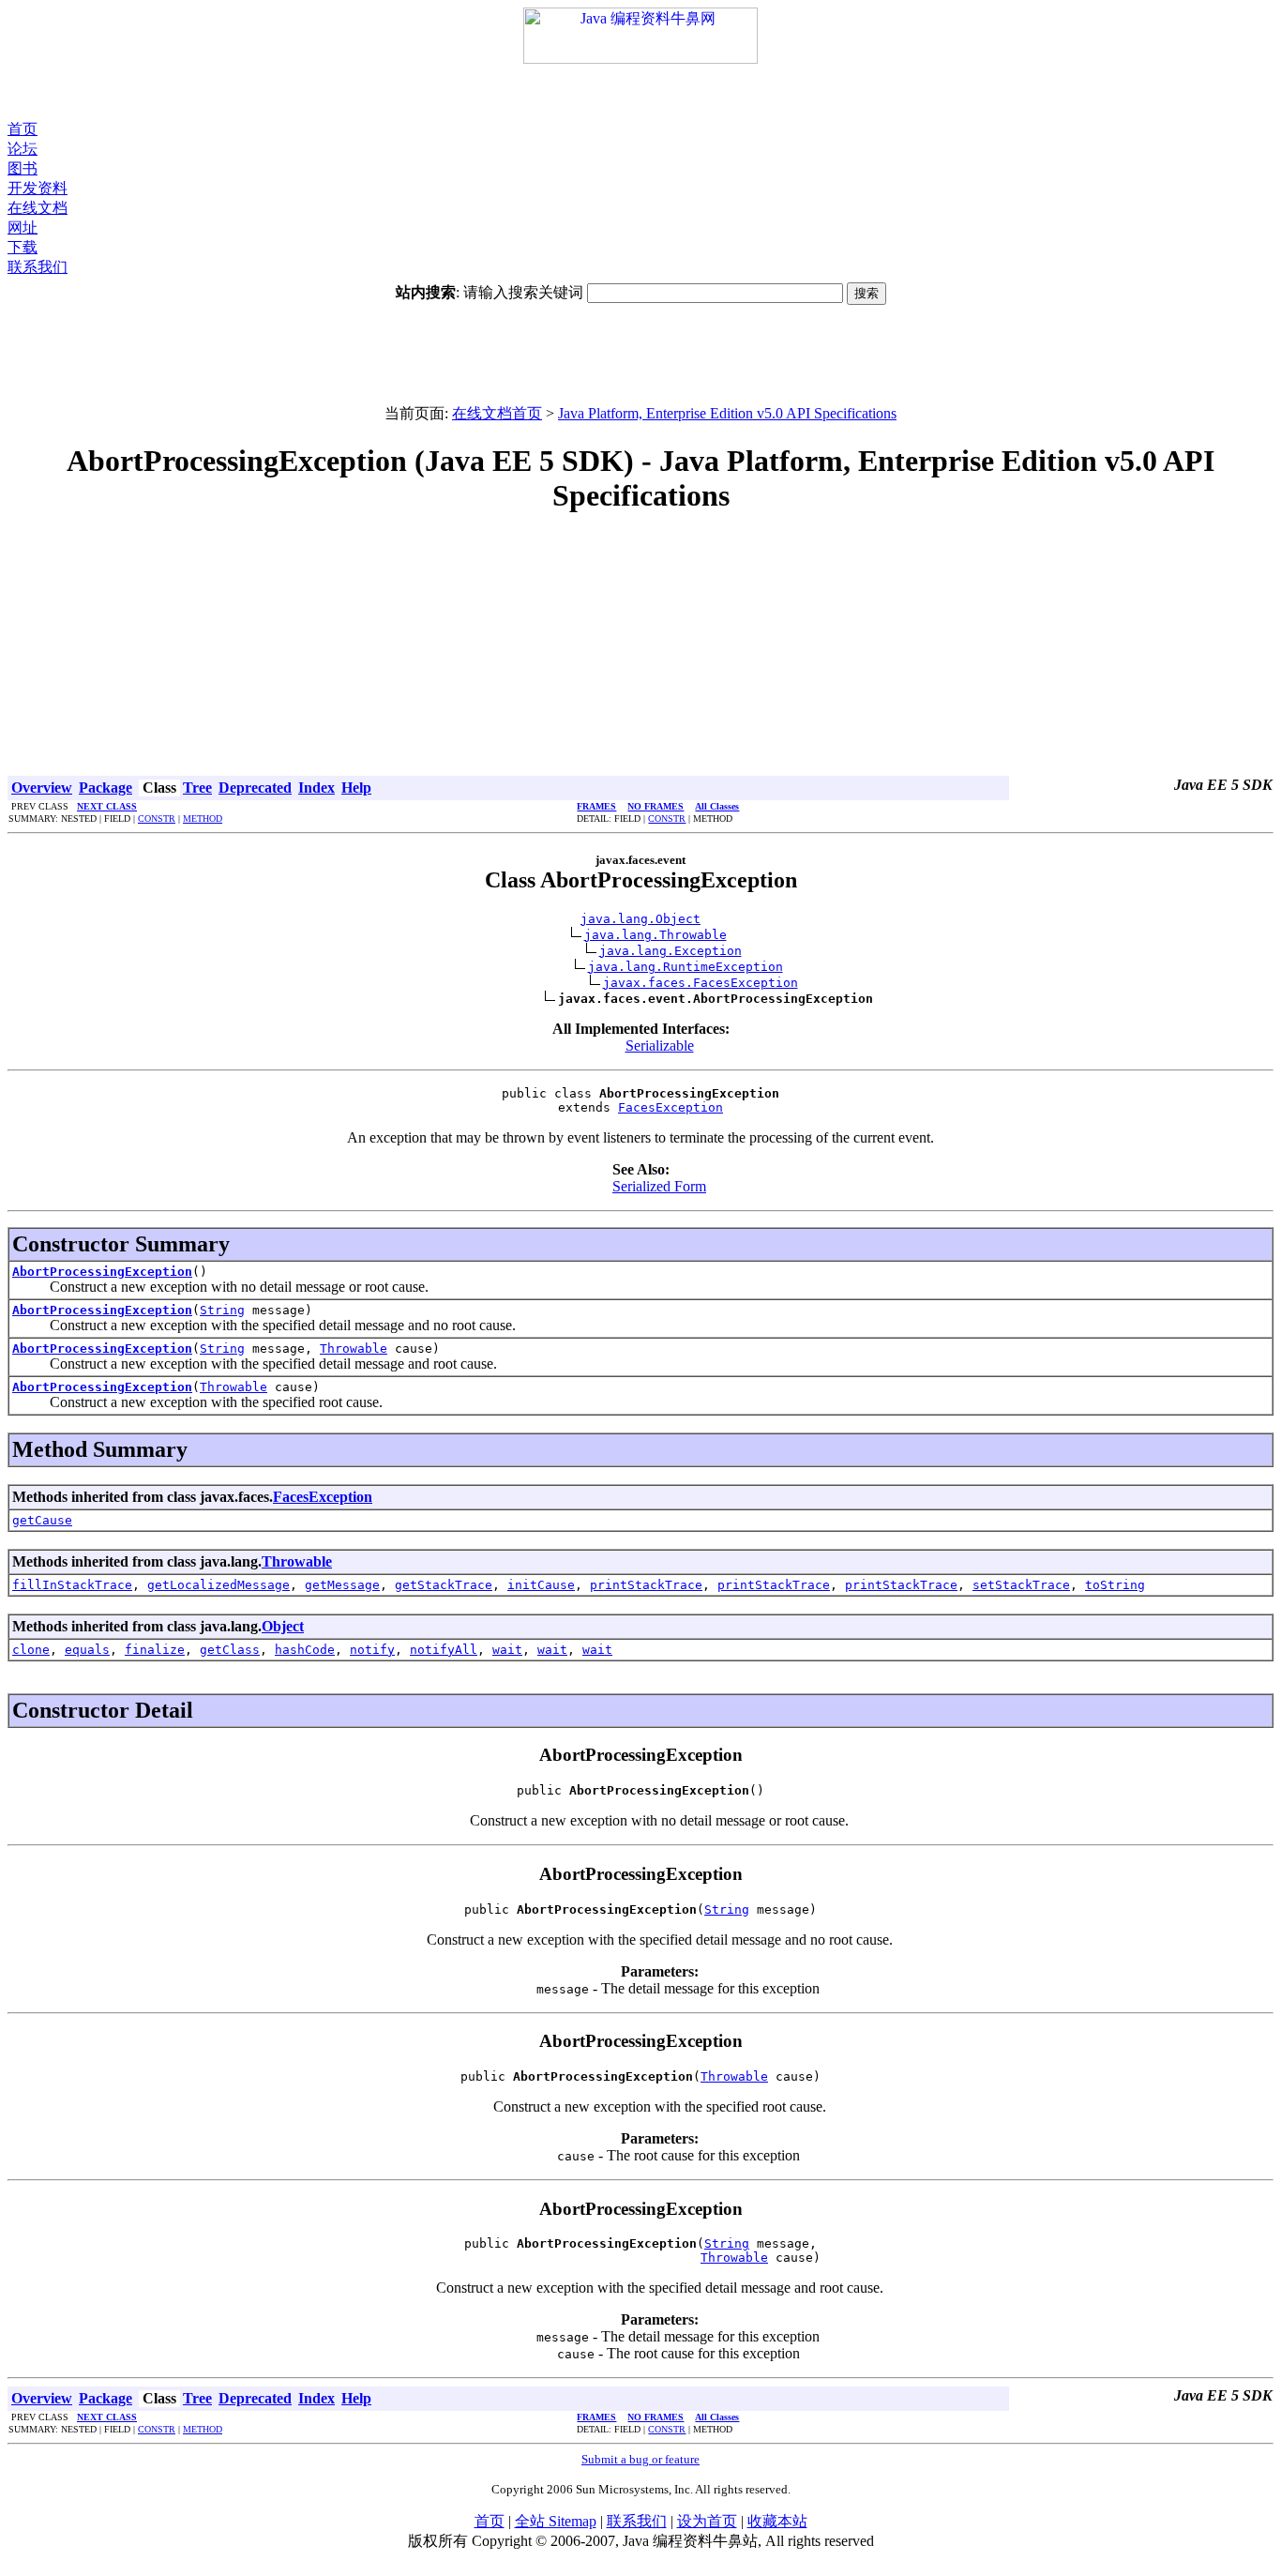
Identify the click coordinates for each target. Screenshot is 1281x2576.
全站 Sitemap (556, 2521)
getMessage (342, 1585)
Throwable (354, 1349)
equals (87, 1650)
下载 (23, 247)
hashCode (305, 1650)
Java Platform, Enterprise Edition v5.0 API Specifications (727, 413)
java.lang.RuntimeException (686, 967)
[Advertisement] (640, 92)
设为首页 (707, 2521)
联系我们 (38, 267)
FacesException (671, 1107)
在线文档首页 (497, 413)
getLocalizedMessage (219, 1585)
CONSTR (157, 818)
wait (507, 1650)
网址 (23, 227)
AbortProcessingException (102, 1272)
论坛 (23, 149)
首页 (23, 129)
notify (372, 1650)
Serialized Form (659, 1186)
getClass (230, 1650)
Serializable (660, 1046)
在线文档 (38, 208)
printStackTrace (646, 1585)
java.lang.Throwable (656, 935)
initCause (541, 1585)
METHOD (203, 818)
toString (1115, 1585)
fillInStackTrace (72, 1585)
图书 (23, 168)
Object (283, 1626)
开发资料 (38, 188)
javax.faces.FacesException (701, 983)
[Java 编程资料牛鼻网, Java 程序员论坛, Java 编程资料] (640, 59)
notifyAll (444, 1650)
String (222, 1310)
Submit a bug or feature (640, 2459)
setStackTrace (1021, 1585)
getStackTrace (444, 1585)
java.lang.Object (640, 919)
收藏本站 (777, 2521)
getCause (42, 1520)
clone (31, 1650)
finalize (155, 1650)
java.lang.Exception (671, 951)
